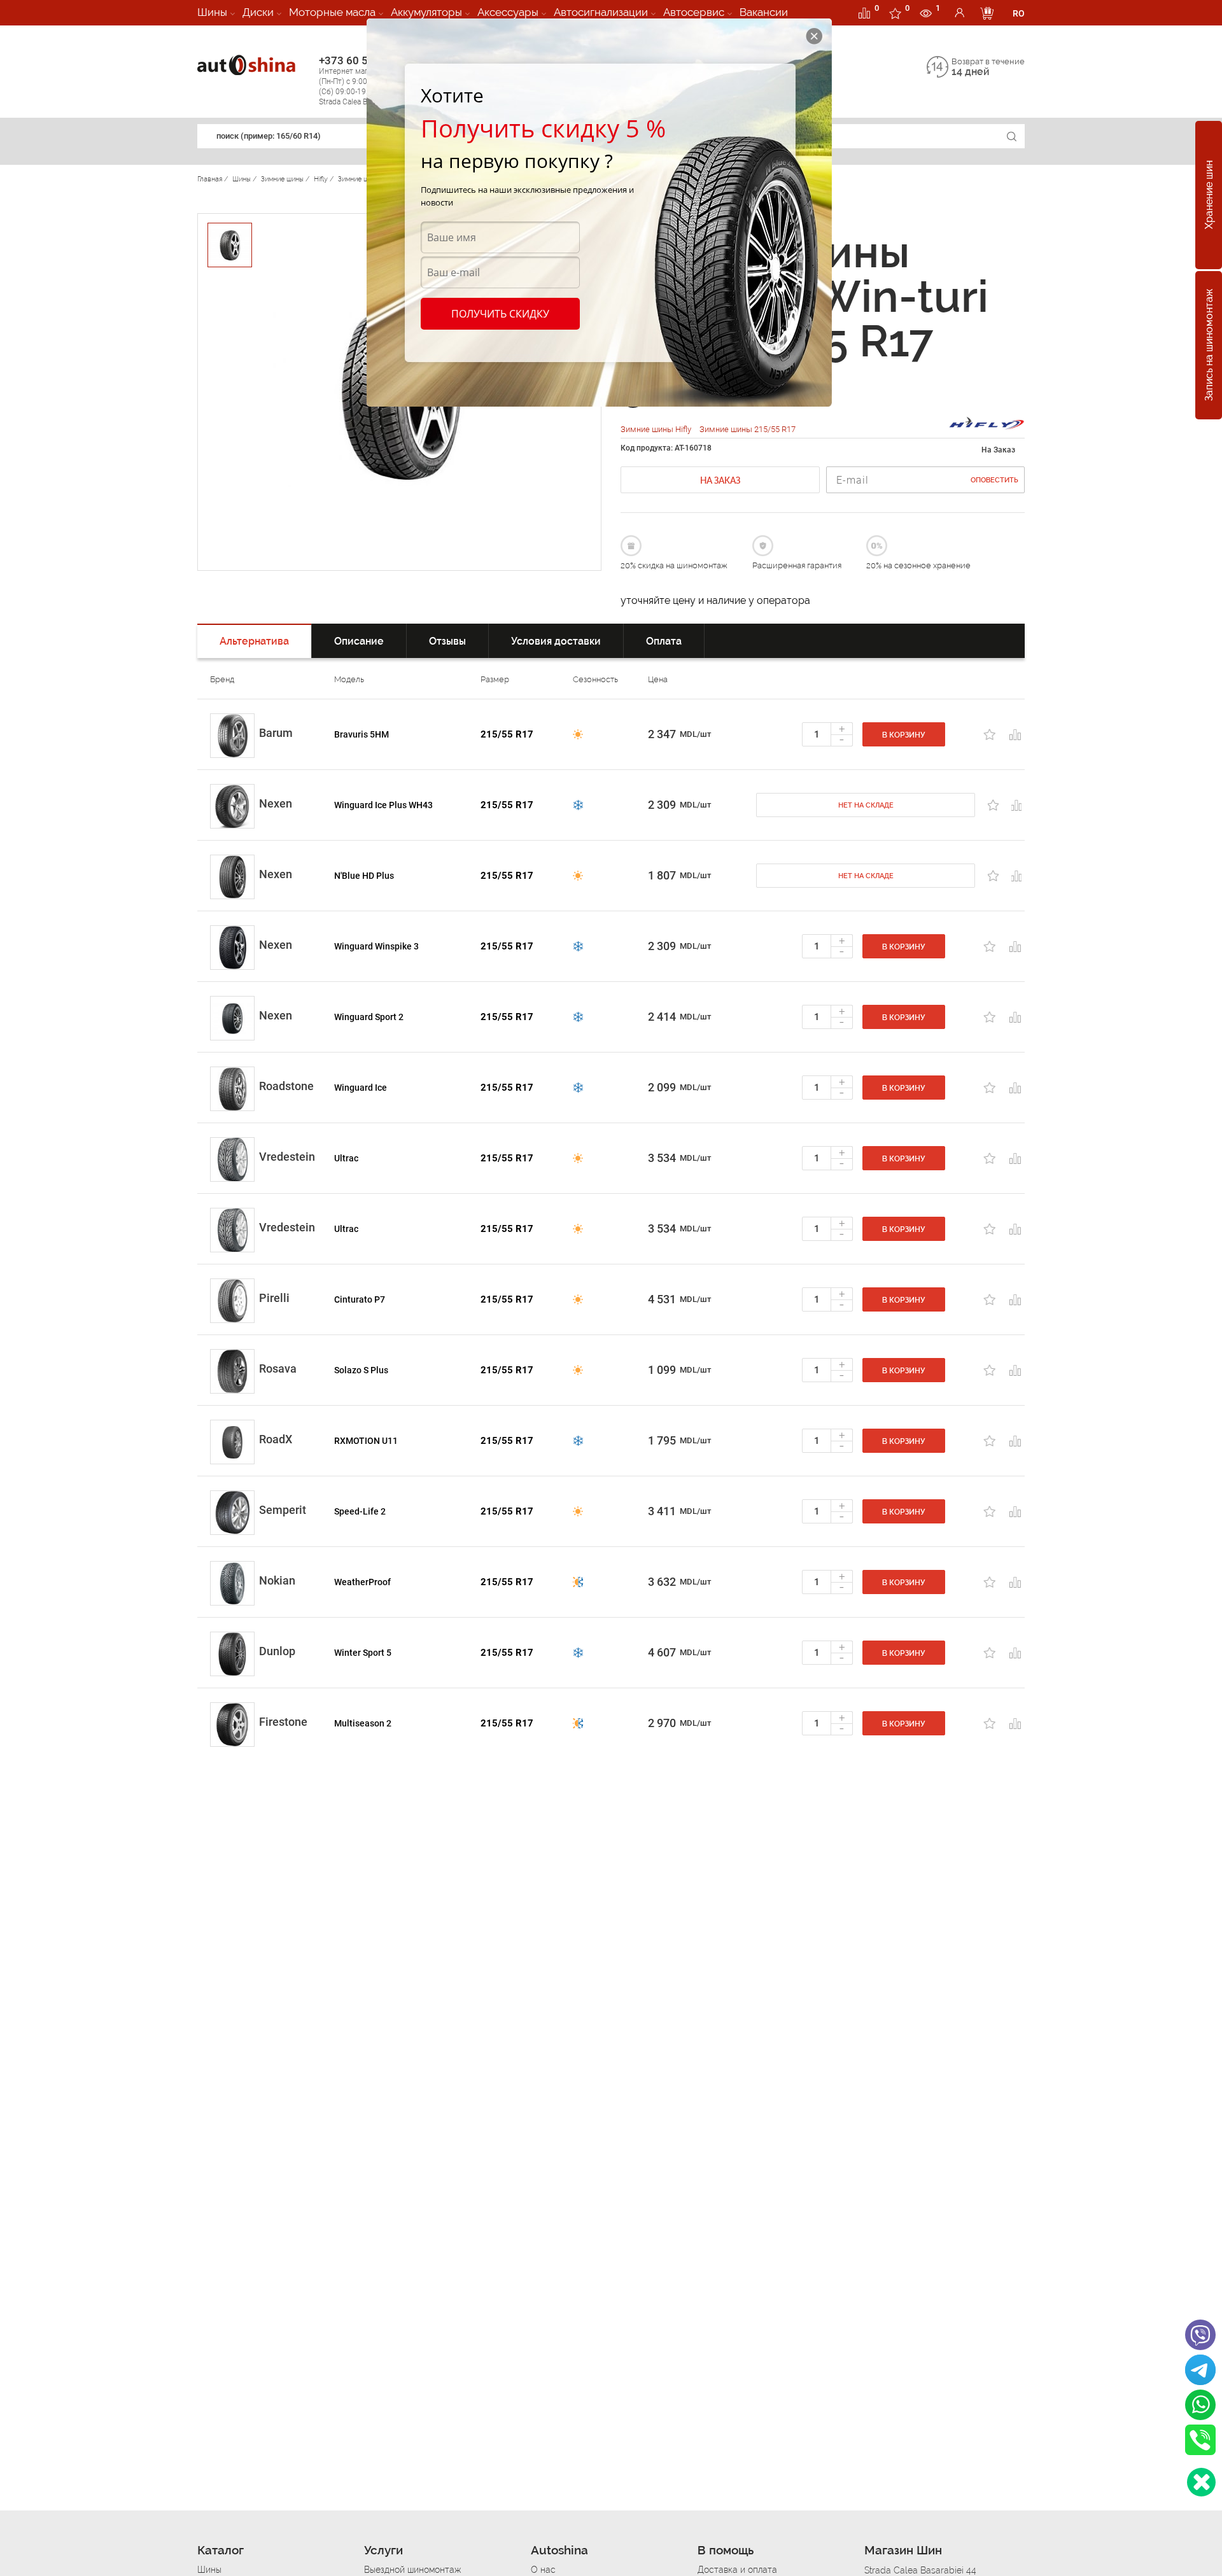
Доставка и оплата (737, 2570)
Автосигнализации (601, 12)
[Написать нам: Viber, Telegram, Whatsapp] (1201, 2482)
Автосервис (694, 12)
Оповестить (994, 480)
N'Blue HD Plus (364, 876)
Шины (212, 12)
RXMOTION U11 (366, 1441)
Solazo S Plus (361, 1370)
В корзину (904, 735)
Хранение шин (1209, 195)
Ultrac (346, 1158)
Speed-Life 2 (360, 1511)
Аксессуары (508, 12)
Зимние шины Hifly (657, 429)
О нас (543, 2570)
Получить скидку (500, 314)
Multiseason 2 (363, 1723)
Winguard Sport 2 (369, 1017)
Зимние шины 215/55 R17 (748, 429)
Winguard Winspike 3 (376, 946)
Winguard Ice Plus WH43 (383, 805)
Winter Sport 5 (363, 1653)
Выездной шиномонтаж (412, 2570)
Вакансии (764, 12)
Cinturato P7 (360, 1299)
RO (1019, 13)
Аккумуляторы (426, 12)
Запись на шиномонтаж (1209, 346)
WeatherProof (362, 1582)
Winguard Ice (361, 1088)
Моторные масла (332, 12)
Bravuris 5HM (362, 734)
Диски (258, 12)
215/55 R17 (507, 734)
